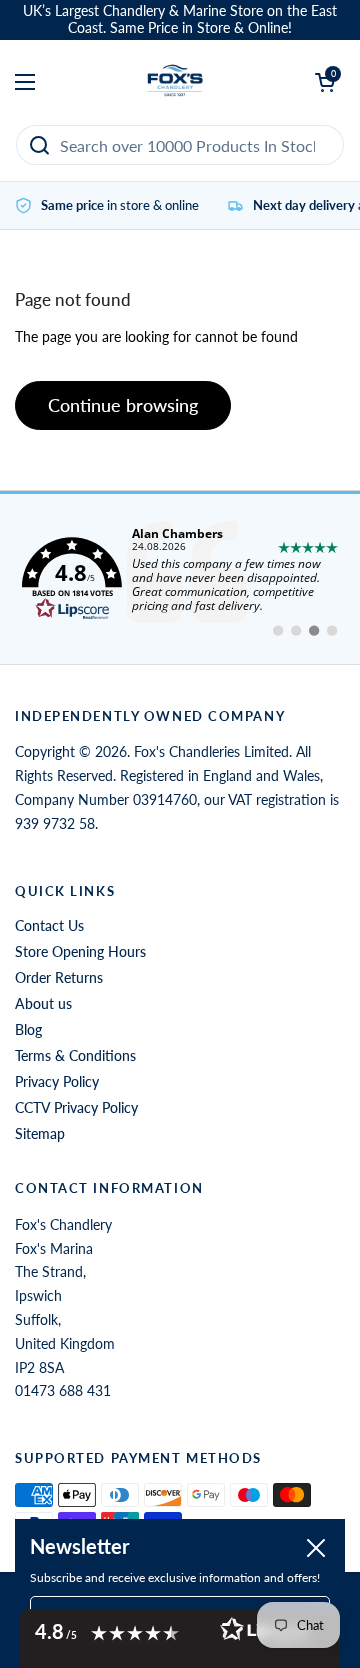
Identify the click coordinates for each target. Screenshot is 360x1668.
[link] (180, 579)
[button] (180, 1638)
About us (43, 1003)
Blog (28, 1029)
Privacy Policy (57, 1081)
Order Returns (59, 977)
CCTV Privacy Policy (76, 1107)
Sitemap (40, 1133)
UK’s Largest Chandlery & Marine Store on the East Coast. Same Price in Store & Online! (180, 19)
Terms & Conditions (75, 1055)
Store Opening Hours (80, 951)
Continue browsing (123, 405)
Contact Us (49, 925)
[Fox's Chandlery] (175, 82)
